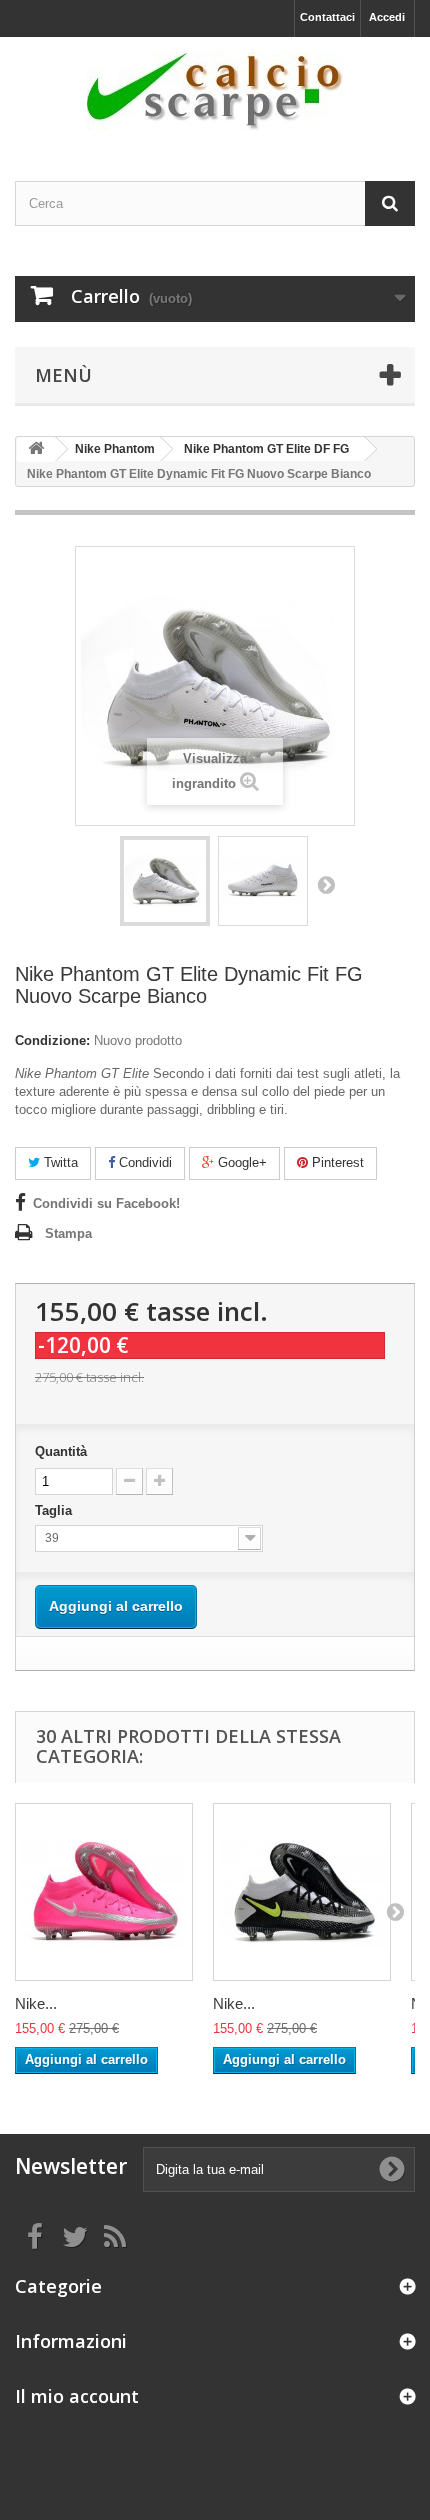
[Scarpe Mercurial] (215, 91)
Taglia (55, 1510)
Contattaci (327, 17)
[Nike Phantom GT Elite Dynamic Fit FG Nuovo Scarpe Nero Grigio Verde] (302, 1892)
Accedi (387, 17)
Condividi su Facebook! (106, 1203)
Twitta (59, 1162)
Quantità (61, 1451)
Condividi (143, 1162)
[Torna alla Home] (36, 449)
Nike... (36, 2003)
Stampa (68, 1233)
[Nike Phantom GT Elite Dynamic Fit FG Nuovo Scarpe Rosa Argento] (104, 1892)
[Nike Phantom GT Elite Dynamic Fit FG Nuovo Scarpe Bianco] (165, 881)
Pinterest (336, 1162)
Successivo (326, 884)
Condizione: (52, 1040)
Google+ (240, 1162)
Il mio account (77, 2396)
